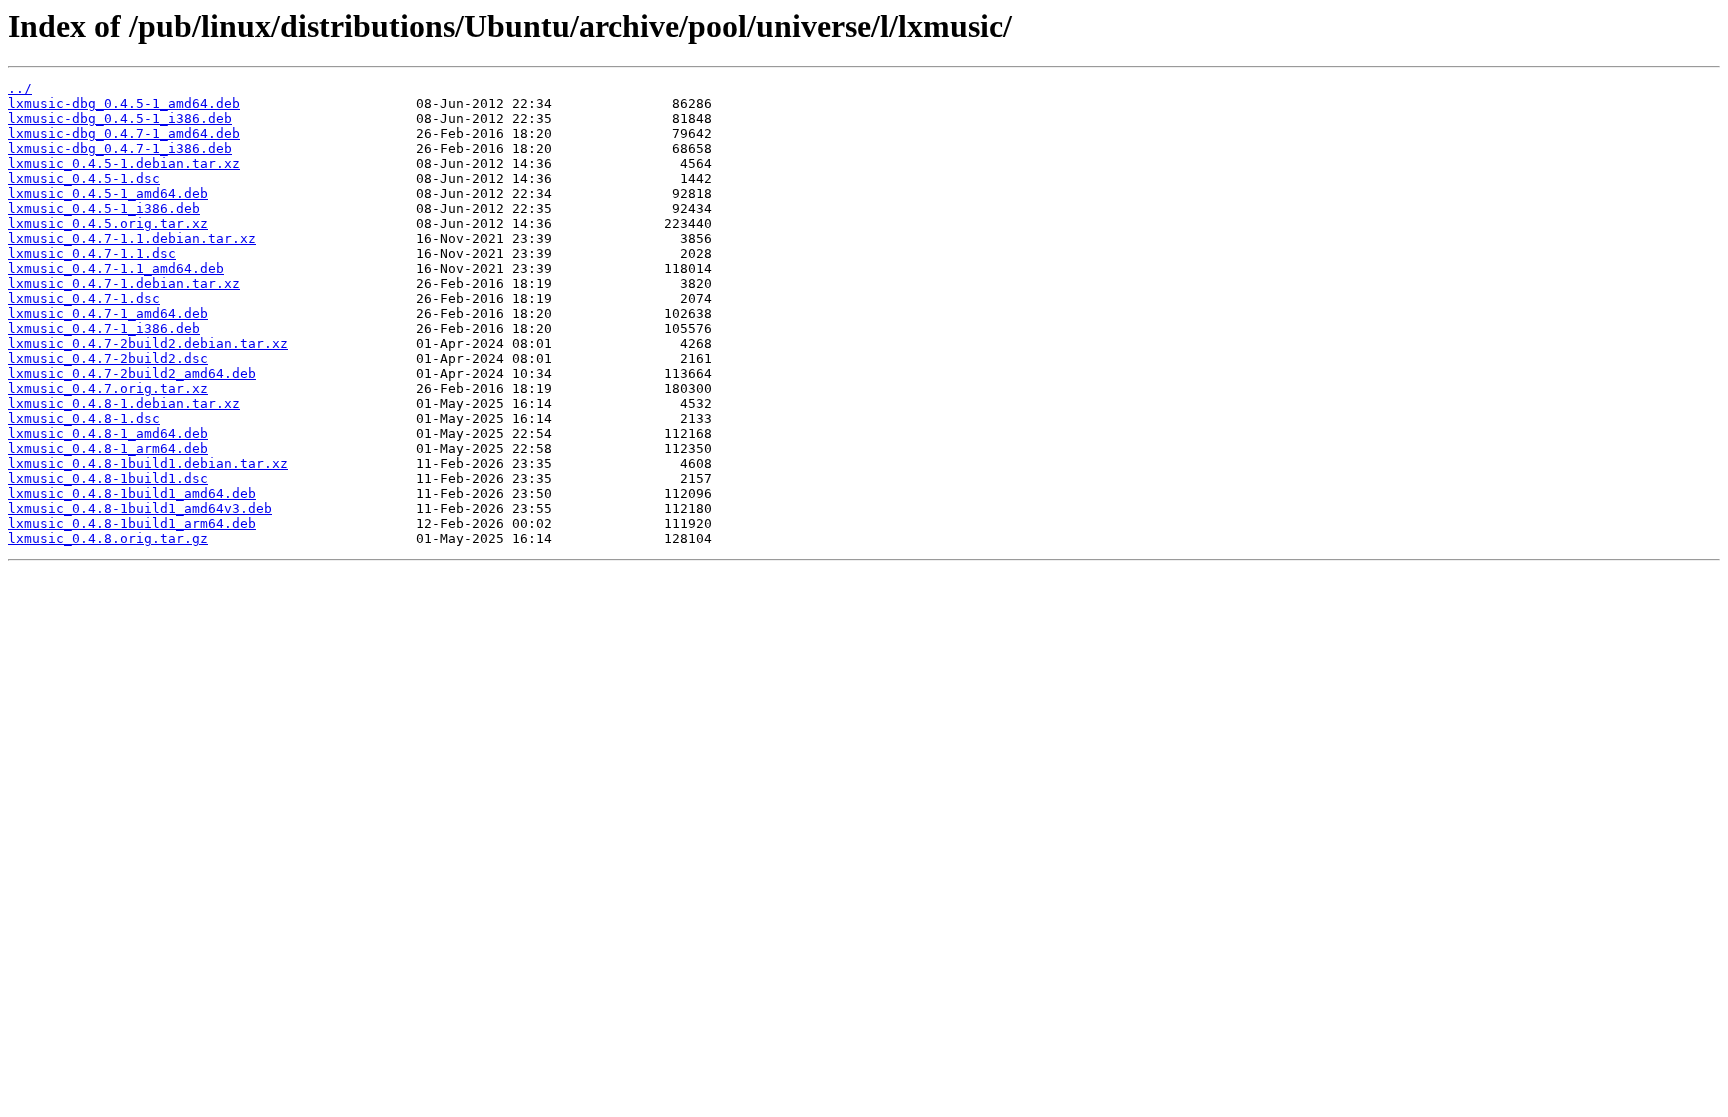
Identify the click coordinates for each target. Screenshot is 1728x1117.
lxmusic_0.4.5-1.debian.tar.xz (124, 163)
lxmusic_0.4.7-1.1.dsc (92, 253)
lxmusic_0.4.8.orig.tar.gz (108, 538)
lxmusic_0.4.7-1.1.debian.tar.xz (132, 238)
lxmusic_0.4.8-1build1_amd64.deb (132, 493)
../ (20, 88)
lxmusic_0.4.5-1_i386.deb (104, 208)
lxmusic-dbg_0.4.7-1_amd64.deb (124, 133)
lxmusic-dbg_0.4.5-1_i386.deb (120, 118)
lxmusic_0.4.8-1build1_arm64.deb (132, 523)
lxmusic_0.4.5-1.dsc (84, 178)
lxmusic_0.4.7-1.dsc (84, 298)
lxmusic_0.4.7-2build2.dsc (108, 358)
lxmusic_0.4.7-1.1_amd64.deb (116, 268)
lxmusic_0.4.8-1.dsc (84, 418)
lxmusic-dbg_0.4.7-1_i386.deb (120, 148)
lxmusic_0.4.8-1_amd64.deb (108, 433)
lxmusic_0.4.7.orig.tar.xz (108, 388)
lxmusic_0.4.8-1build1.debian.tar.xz (148, 463)
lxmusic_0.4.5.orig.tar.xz (108, 223)
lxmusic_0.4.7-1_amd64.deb (108, 313)
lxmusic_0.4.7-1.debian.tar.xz (124, 283)
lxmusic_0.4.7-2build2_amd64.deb (132, 373)
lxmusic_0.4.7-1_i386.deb (104, 328)
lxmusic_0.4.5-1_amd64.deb (108, 193)
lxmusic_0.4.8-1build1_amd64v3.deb (140, 508)
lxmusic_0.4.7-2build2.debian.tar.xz (148, 343)
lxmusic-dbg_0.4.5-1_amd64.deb (124, 103)
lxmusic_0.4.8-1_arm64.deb (108, 448)
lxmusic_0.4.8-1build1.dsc (108, 478)
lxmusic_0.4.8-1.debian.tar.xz (124, 403)
